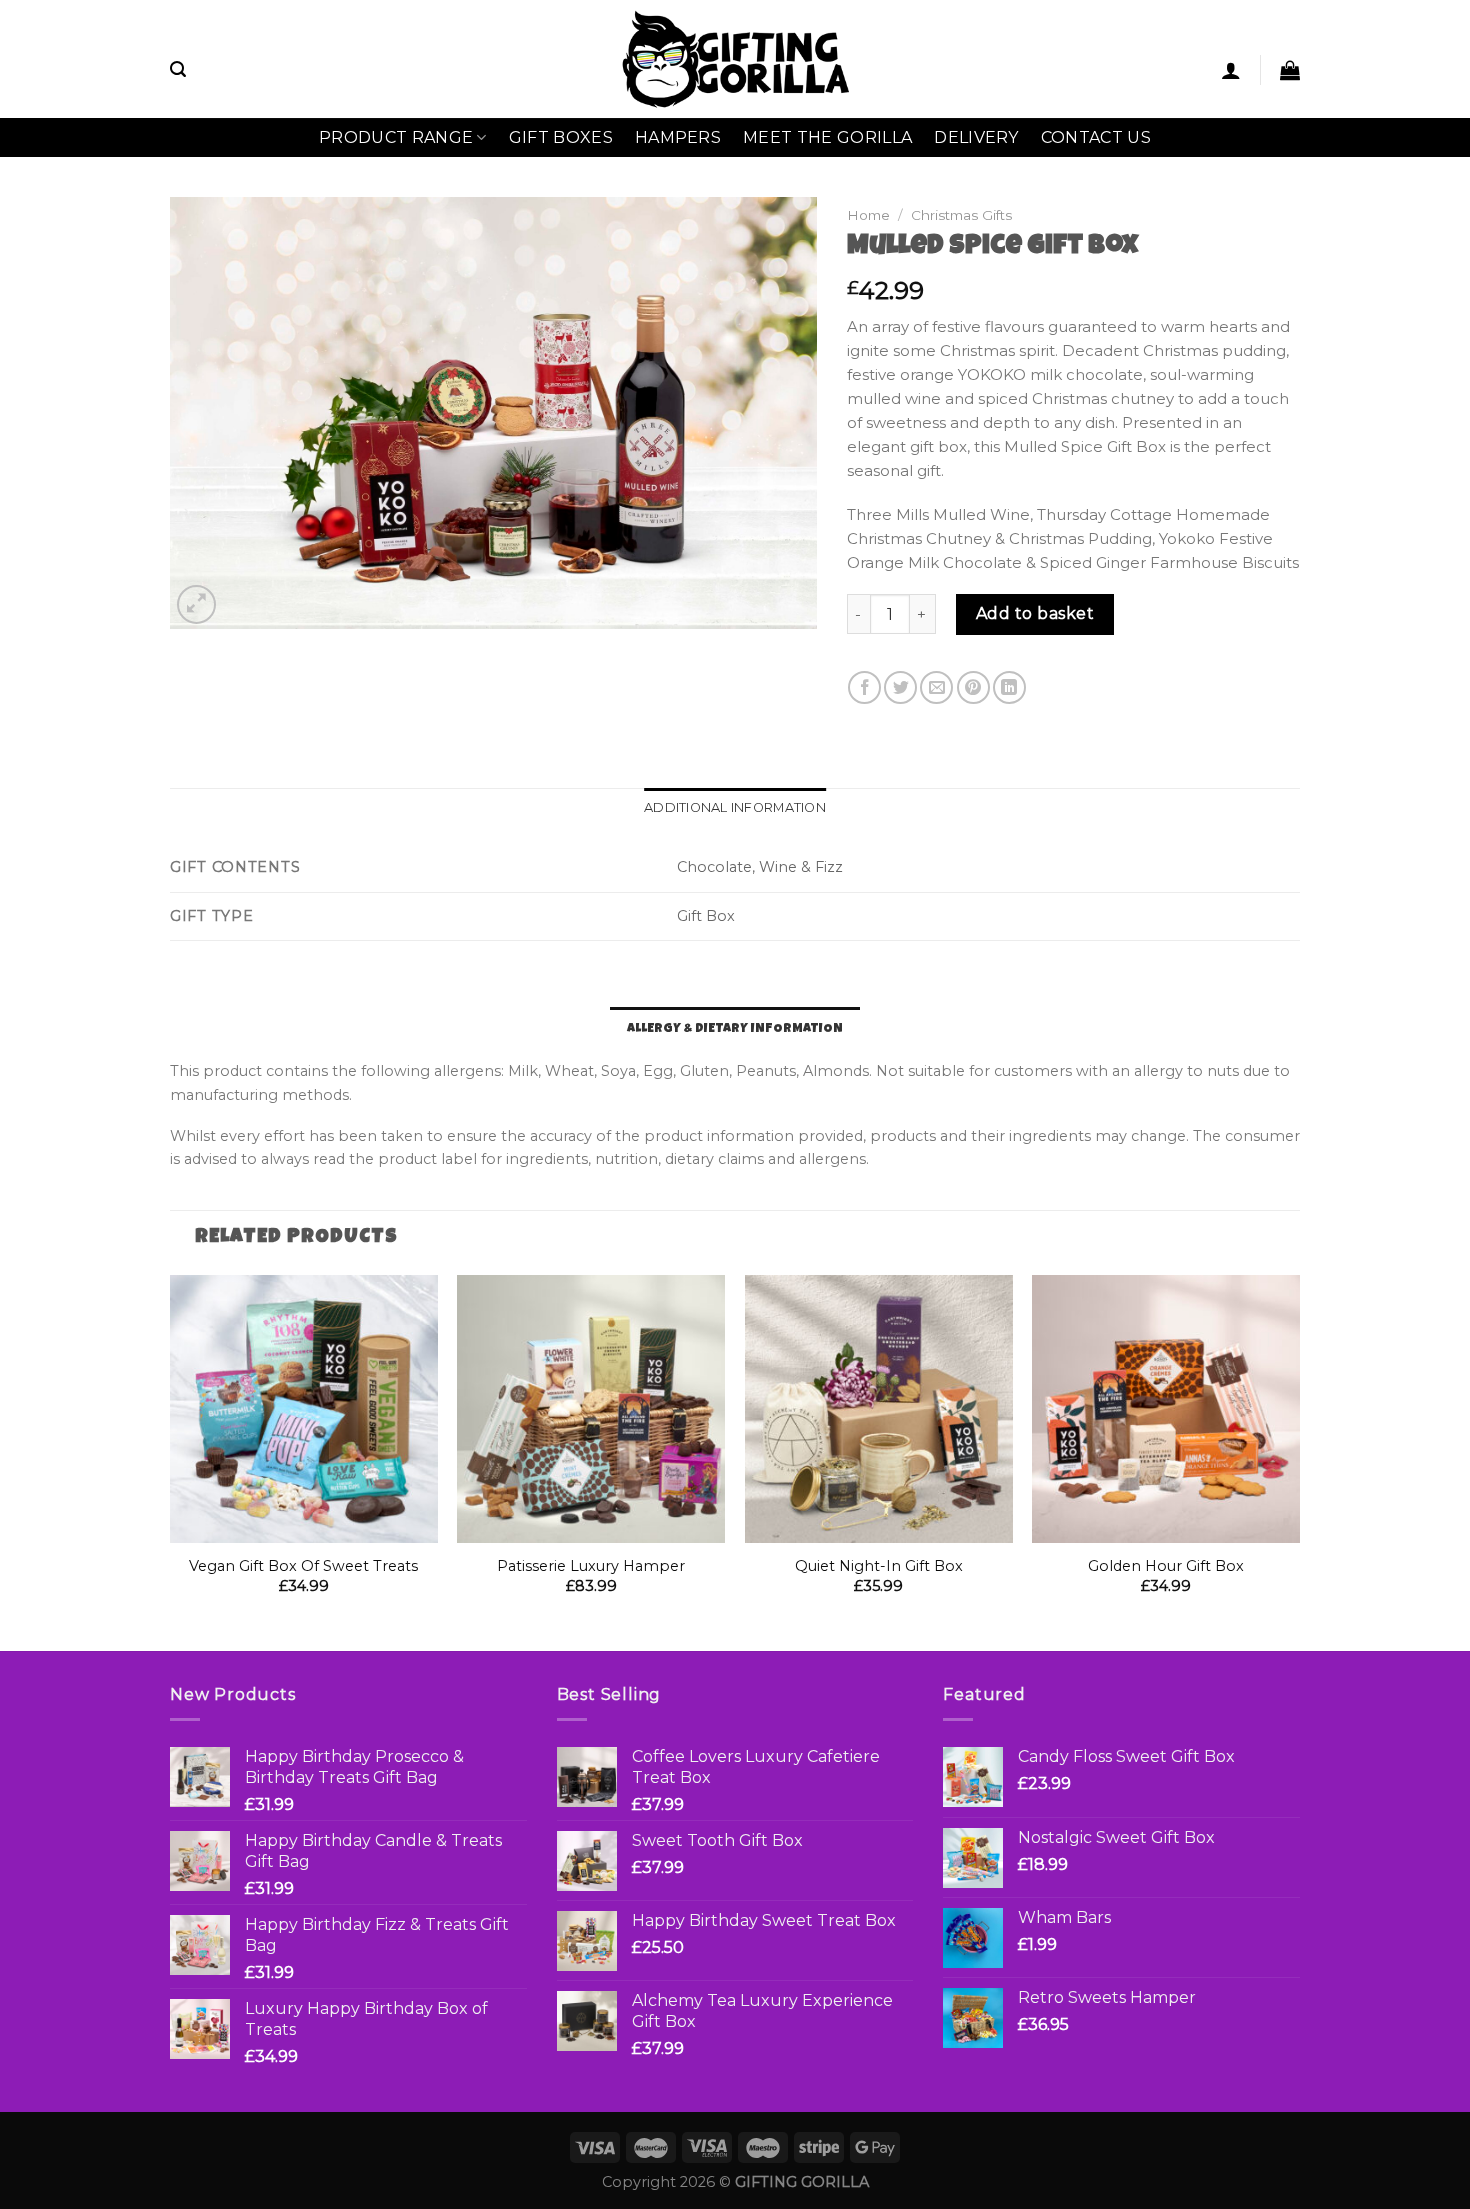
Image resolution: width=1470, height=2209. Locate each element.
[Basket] (1290, 70)
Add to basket (1035, 613)
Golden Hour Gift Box (1166, 1566)
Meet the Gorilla (827, 137)
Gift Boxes (561, 137)
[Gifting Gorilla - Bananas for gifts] (735, 58)
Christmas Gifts (961, 215)
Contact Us (1096, 137)
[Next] (1299, 1461)
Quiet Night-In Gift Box (879, 1566)
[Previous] (171, 1461)
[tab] (735, 808)
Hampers (678, 137)
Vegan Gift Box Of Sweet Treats (303, 1566)
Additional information (735, 807)
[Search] (178, 69)
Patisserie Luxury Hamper (591, 1566)
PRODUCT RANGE (396, 137)
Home (868, 215)
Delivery (976, 137)
